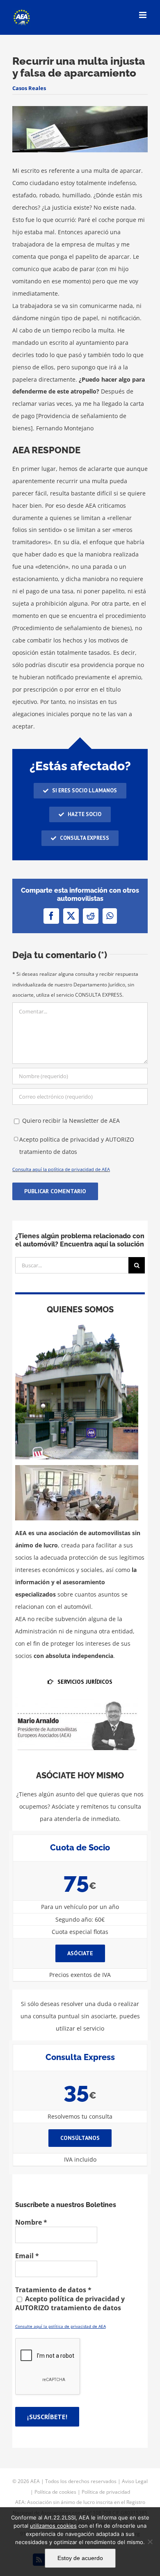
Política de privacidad (106, 2492)
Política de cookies (55, 2492)
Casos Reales (29, 88)
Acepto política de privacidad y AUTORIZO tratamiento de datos (77, 1146)
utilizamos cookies (53, 2526)
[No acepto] (150, 2542)
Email (27, 2256)
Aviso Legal (135, 2481)
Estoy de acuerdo (80, 2558)
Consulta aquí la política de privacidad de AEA (61, 1169)
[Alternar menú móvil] (143, 15)
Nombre (31, 2222)
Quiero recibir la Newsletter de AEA (70, 1121)
